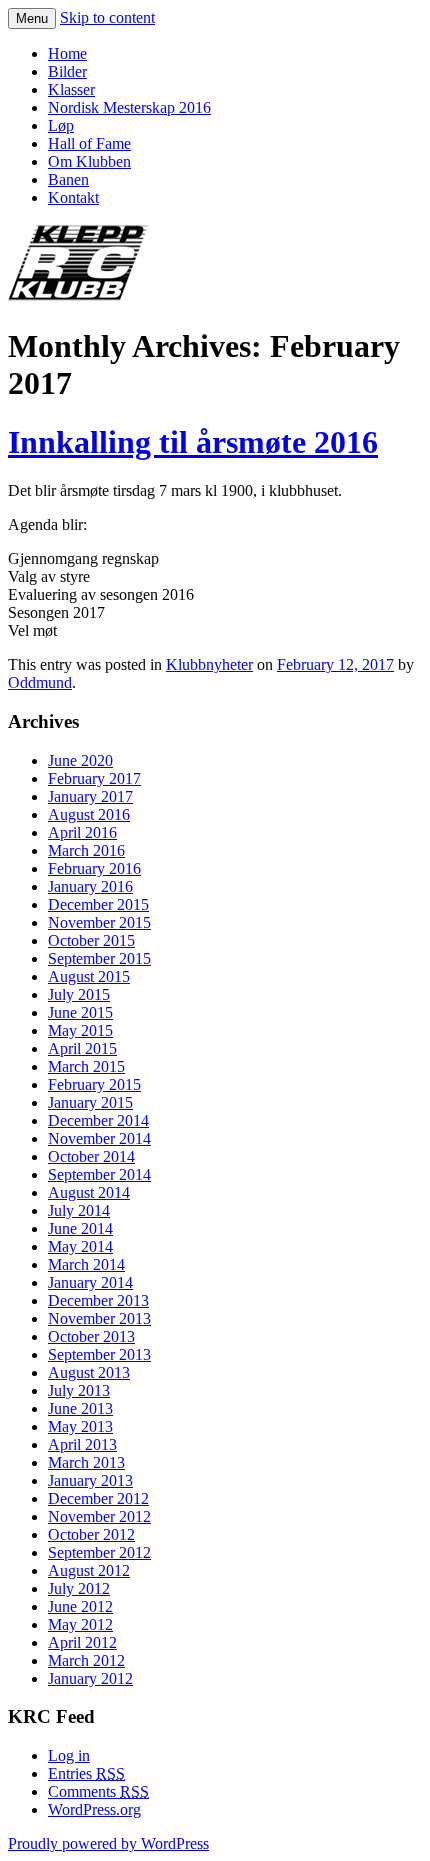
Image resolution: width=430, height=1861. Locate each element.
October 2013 (91, 1336)
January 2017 (90, 796)
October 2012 (91, 1534)
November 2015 (99, 922)
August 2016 (89, 814)
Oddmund (40, 682)
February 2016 (94, 868)
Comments (98, 1791)
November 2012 (99, 1516)
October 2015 (91, 940)
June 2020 (80, 760)
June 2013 (80, 1408)
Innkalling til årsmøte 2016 (193, 442)
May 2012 (80, 1624)
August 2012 (89, 1570)
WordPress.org (94, 1809)
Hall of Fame (89, 143)
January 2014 (90, 1282)
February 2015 (94, 1084)
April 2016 (82, 832)
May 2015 (80, 1030)
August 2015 (89, 976)
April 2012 (82, 1642)
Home (67, 53)
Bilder (67, 71)
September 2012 (99, 1552)
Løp (61, 125)
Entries (86, 1773)
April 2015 (82, 1048)
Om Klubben (89, 161)
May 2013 (80, 1426)
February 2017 (94, 778)
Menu (32, 18)
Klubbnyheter (209, 664)
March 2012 (86, 1660)
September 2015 (99, 958)
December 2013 (98, 1300)
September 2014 (99, 1174)
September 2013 (99, 1354)
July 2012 (79, 1588)
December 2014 (98, 1120)
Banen (68, 179)
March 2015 (86, 1066)
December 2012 (98, 1498)
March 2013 (86, 1462)
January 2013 (90, 1480)
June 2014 (80, 1228)
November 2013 (99, 1318)
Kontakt (73, 197)
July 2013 (79, 1390)
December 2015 (98, 904)
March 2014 (86, 1264)
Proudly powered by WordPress (108, 1843)
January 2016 (90, 886)
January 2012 (90, 1678)
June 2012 (80, 1606)
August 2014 (89, 1192)
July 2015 (79, 994)
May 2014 (80, 1246)
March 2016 (86, 850)
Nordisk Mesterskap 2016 (129, 107)
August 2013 (89, 1372)
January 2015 (90, 1102)
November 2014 (99, 1138)
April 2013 (82, 1444)
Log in (69, 1755)
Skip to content (107, 17)
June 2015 (80, 1012)
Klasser (71, 89)
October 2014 (91, 1156)
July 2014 (79, 1210)
